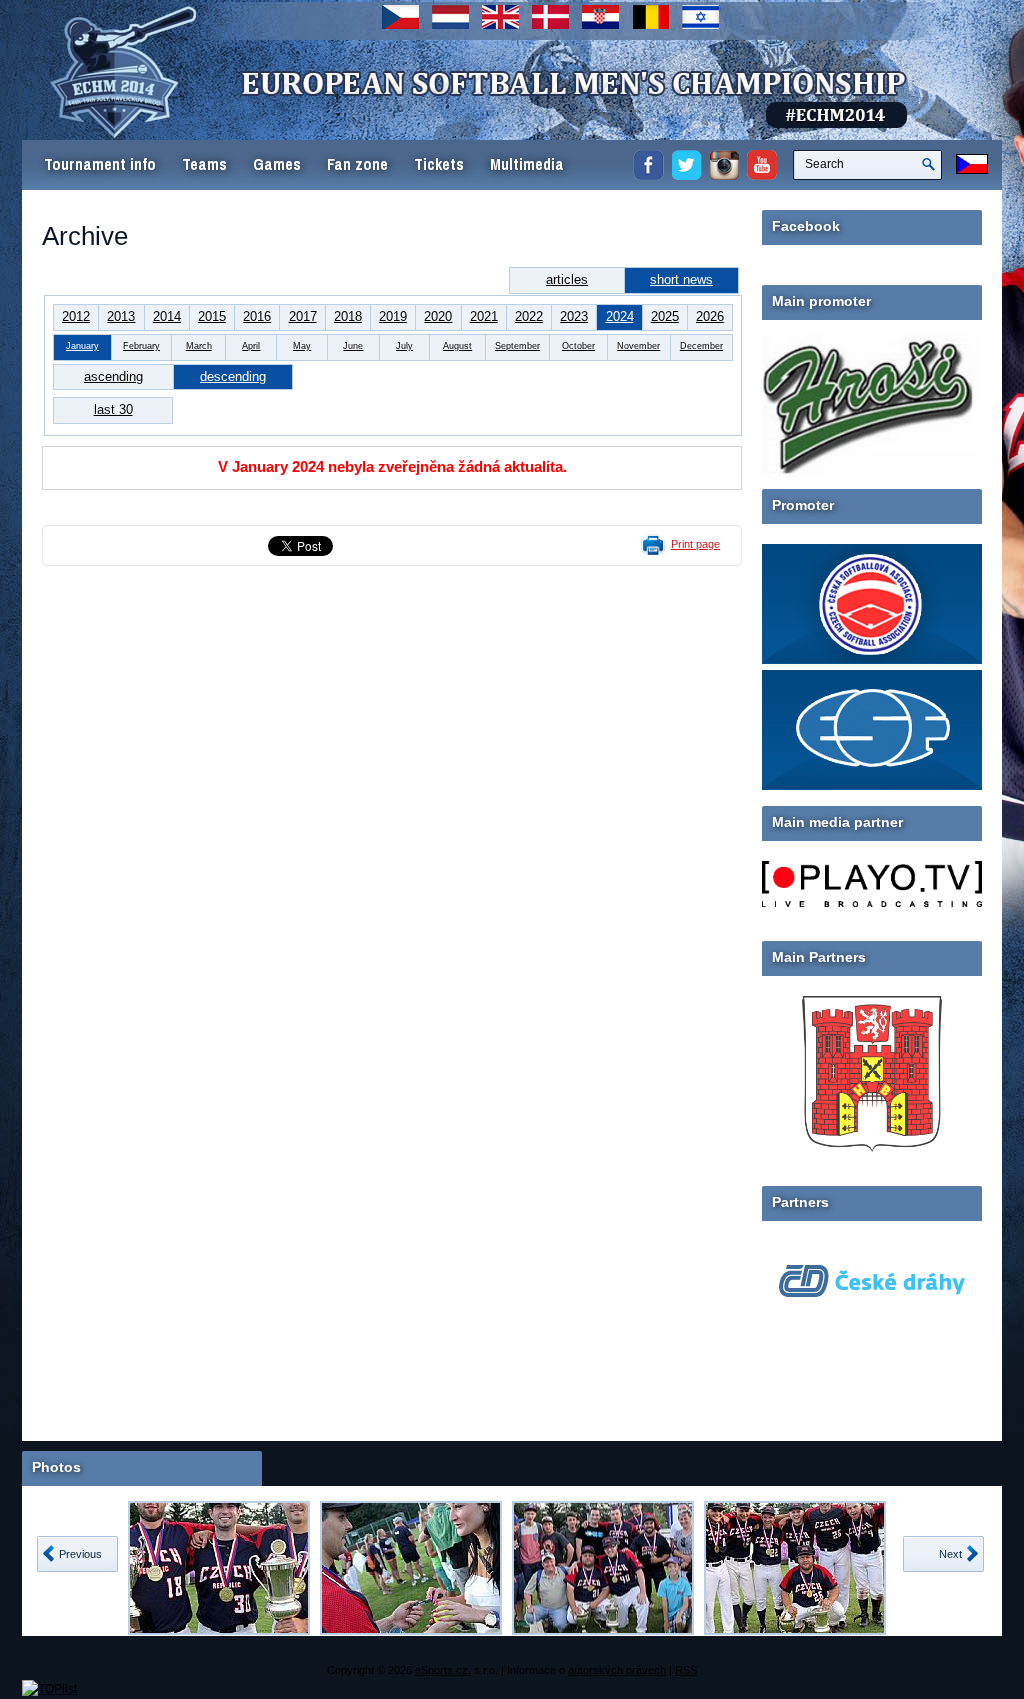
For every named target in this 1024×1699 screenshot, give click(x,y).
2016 (257, 316)
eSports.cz (441, 1670)
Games (277, 164)
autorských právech (617, 1670)
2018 (348, 316)
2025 (665, 316)
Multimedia (527, 164)
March (199, 346)
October (578, 346)
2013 (121, 316)
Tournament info (100, 164)
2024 (620, 316)
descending (233, 376)
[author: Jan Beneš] (219, 1568)
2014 (167, 316)
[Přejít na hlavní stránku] (407, 110)
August (457, 346)
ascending (113, 376)
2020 (438, 316)
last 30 (113, 409)
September (517, 346)
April (251, 346)
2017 (303, 316)
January (82, 346)
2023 (574, 316)
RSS (686, 1670)
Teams (204, 164)
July (404, 346)
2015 (212, 316)
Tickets (439, 164)
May (302, 346)
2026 (710, 316)
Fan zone (357, 164)
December (701, 346)
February (141, 346)
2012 (76, 316)
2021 (484, 316)
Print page (695, 544)
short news (681, 279)
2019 (393, 316)
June (353, 346)
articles (567, 279)
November (638, 346)
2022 (529, 316)
